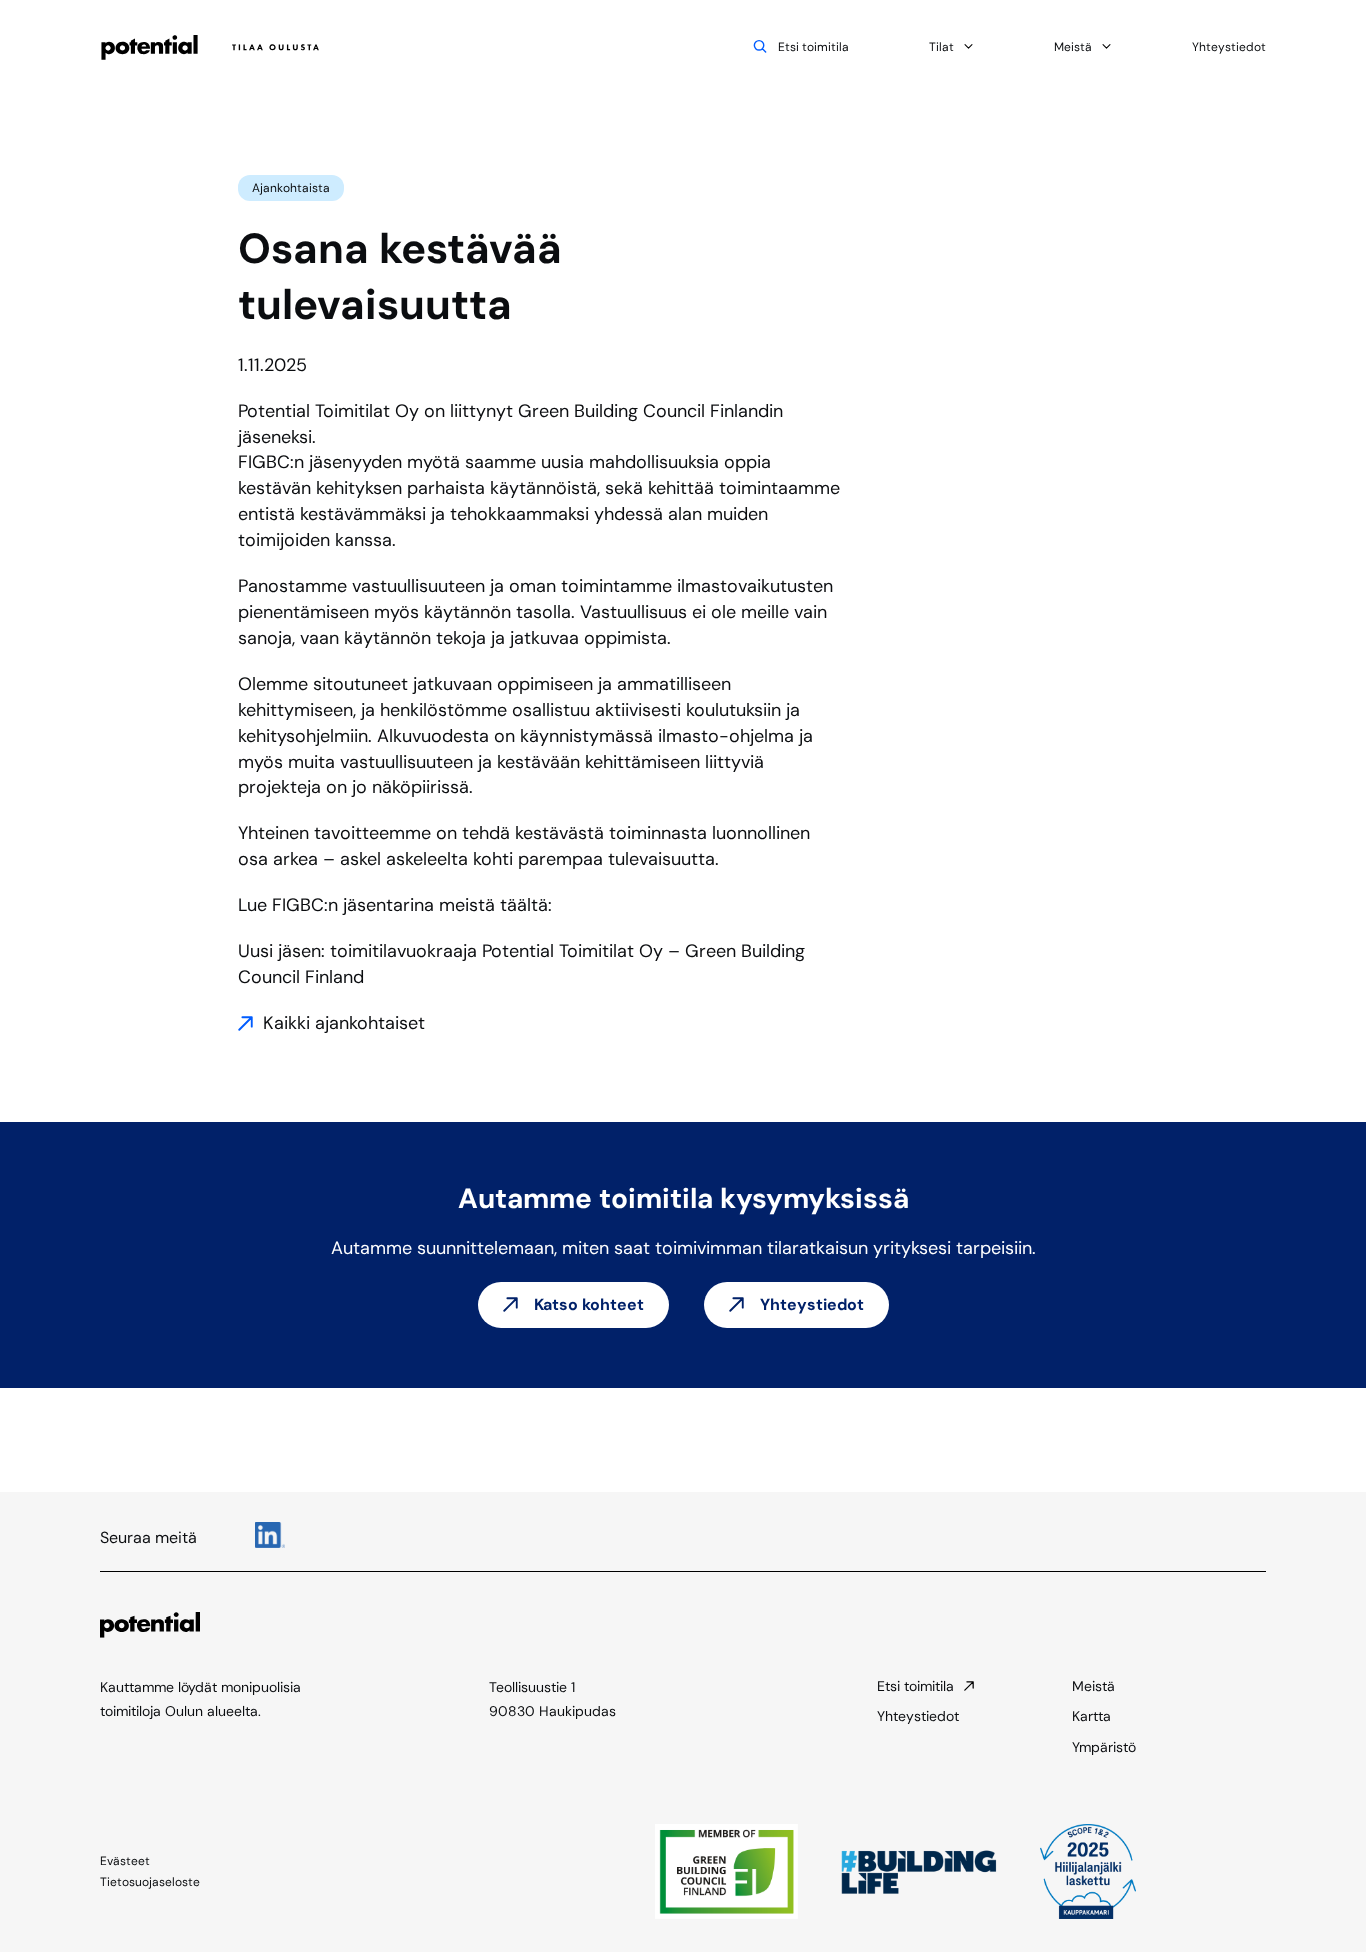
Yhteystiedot (1229, 47)
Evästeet (125, 1861)
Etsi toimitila (813, 47)
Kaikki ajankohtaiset (344, 1023)
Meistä (1073, 47)
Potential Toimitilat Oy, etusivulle (212, 47)
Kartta (1091, 1716)
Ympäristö (1104, 1747)
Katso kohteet (589, 1304)
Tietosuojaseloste (150, 1882)
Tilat (941, 47)
